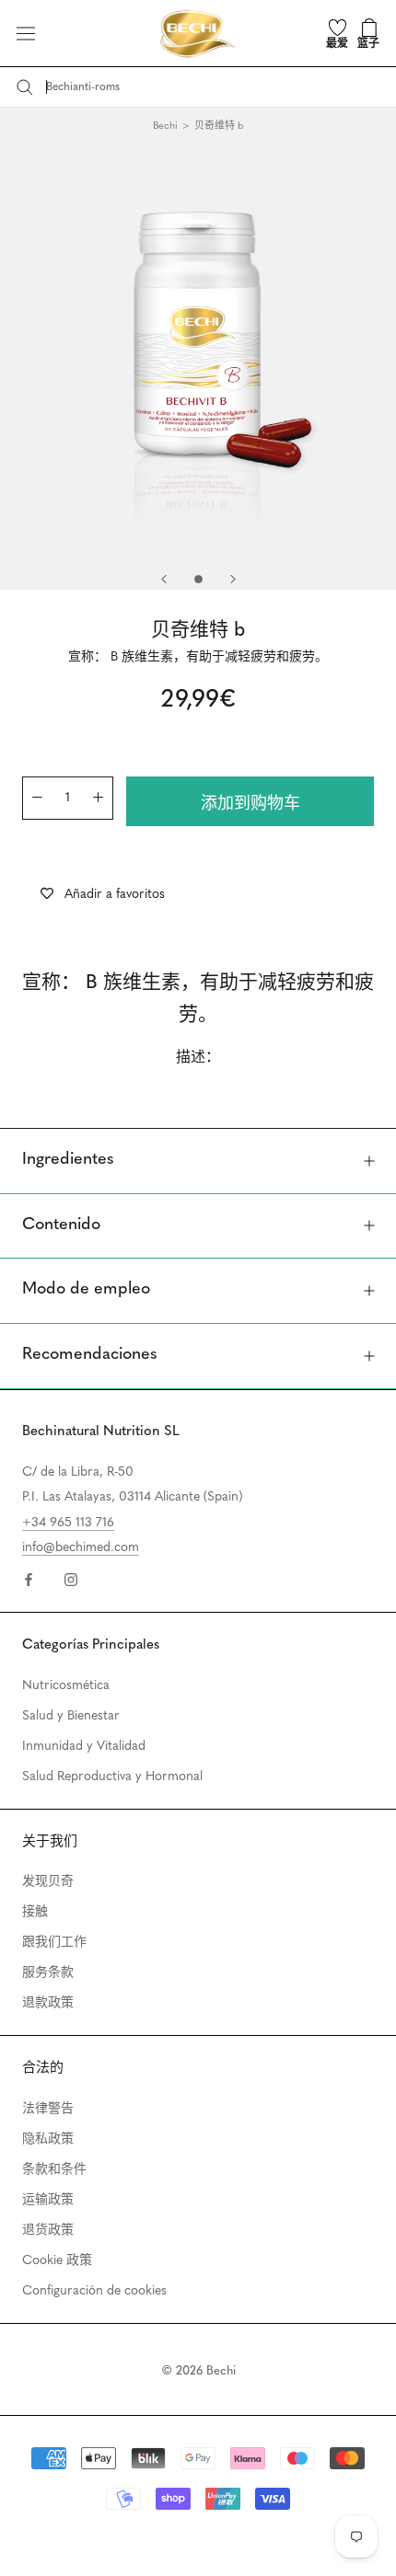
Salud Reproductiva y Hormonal (112, 1777)
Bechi (165, 126)
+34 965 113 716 (68, 1523)
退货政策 (48, 2231)
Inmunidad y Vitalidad (84, 1747)
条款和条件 (54, 2170)
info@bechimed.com (81, 1548)
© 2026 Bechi (198, 2371)
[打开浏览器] (26, 34)
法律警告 (48, 2109)
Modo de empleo (86, 1290)
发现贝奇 (48, 1882)
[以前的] (164, 579)
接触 (35, 1912)
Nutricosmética (66, 1686)
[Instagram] (71, 1579)
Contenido (61, 1225)
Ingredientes (68, 1160)
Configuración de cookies (94, 2291)
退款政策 (48, 2003)
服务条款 (48, 1973)
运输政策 (48, 2200)
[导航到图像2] (198, 579)
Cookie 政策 (57, 2261)
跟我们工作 (54, 1943)
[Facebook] (29, 1579)
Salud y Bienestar (71, 1716)
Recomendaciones (90, 1355)
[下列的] (233, 579)
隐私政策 (48, 2139)
